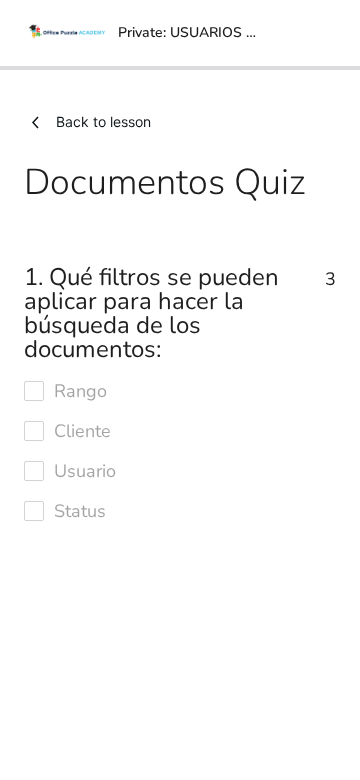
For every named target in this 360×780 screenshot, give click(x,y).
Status (80, 511)
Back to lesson (103, 121)
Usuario (85, 471)
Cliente (82, 431)
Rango (80, 391)
